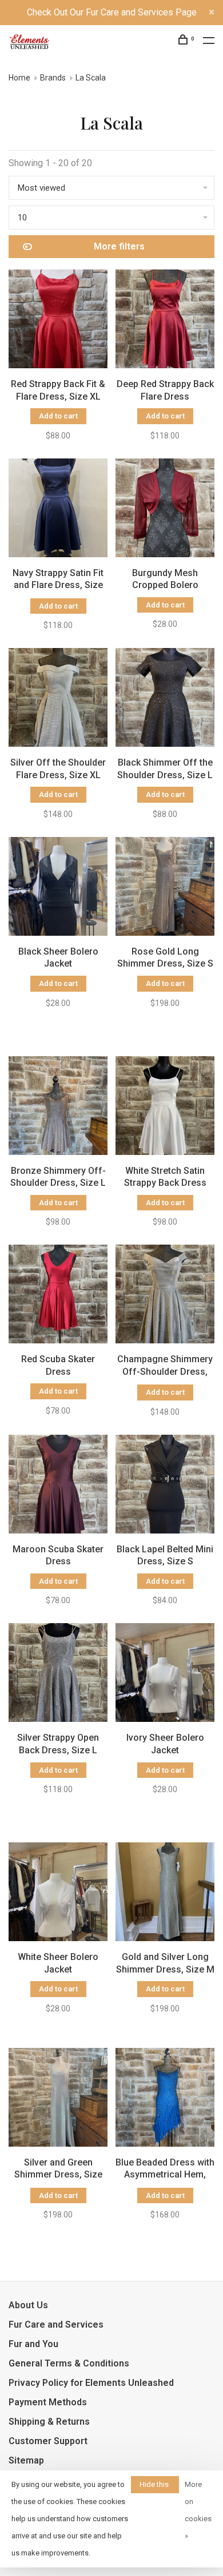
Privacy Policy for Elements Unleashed (91, 2383)
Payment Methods (48, 2402)
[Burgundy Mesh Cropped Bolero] (165, 510)
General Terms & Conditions (69, 2363)
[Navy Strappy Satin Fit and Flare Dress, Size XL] (58, 510)
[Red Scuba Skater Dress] (58, 1296)
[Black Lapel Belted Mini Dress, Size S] (165, 1486)
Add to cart (58, 416)
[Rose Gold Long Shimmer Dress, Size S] (165, 888)
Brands (53, 78)
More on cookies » (198, 2510)
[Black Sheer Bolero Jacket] (58, 888)
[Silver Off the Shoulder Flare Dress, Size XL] (58, 699)
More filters (119, 246)
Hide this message (155, 2487)
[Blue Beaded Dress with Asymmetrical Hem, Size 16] (165, 2099)
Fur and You (33, 2344)
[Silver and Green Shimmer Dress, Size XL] (58, 2099)
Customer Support (48, 2441)
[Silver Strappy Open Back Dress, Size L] (58, 1675)
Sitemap (26, 2460)
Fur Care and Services (56, 2325)
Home (19, 78)
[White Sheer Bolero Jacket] (58, 1894)
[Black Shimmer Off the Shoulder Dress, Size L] (165, 699)
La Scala (91, 78)
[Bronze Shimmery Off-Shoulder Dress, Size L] (58, 1108)
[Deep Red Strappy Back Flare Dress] (165, 321)
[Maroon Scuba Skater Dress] (58, 1486)
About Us (28, 2305)
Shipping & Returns (49, 2422)
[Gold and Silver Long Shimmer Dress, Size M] (165, 1894)
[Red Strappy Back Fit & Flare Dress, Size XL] (58, 321)
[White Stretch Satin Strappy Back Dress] (165, 1108)
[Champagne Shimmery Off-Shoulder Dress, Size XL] (165, 1296)
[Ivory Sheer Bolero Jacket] (165, 1675)
